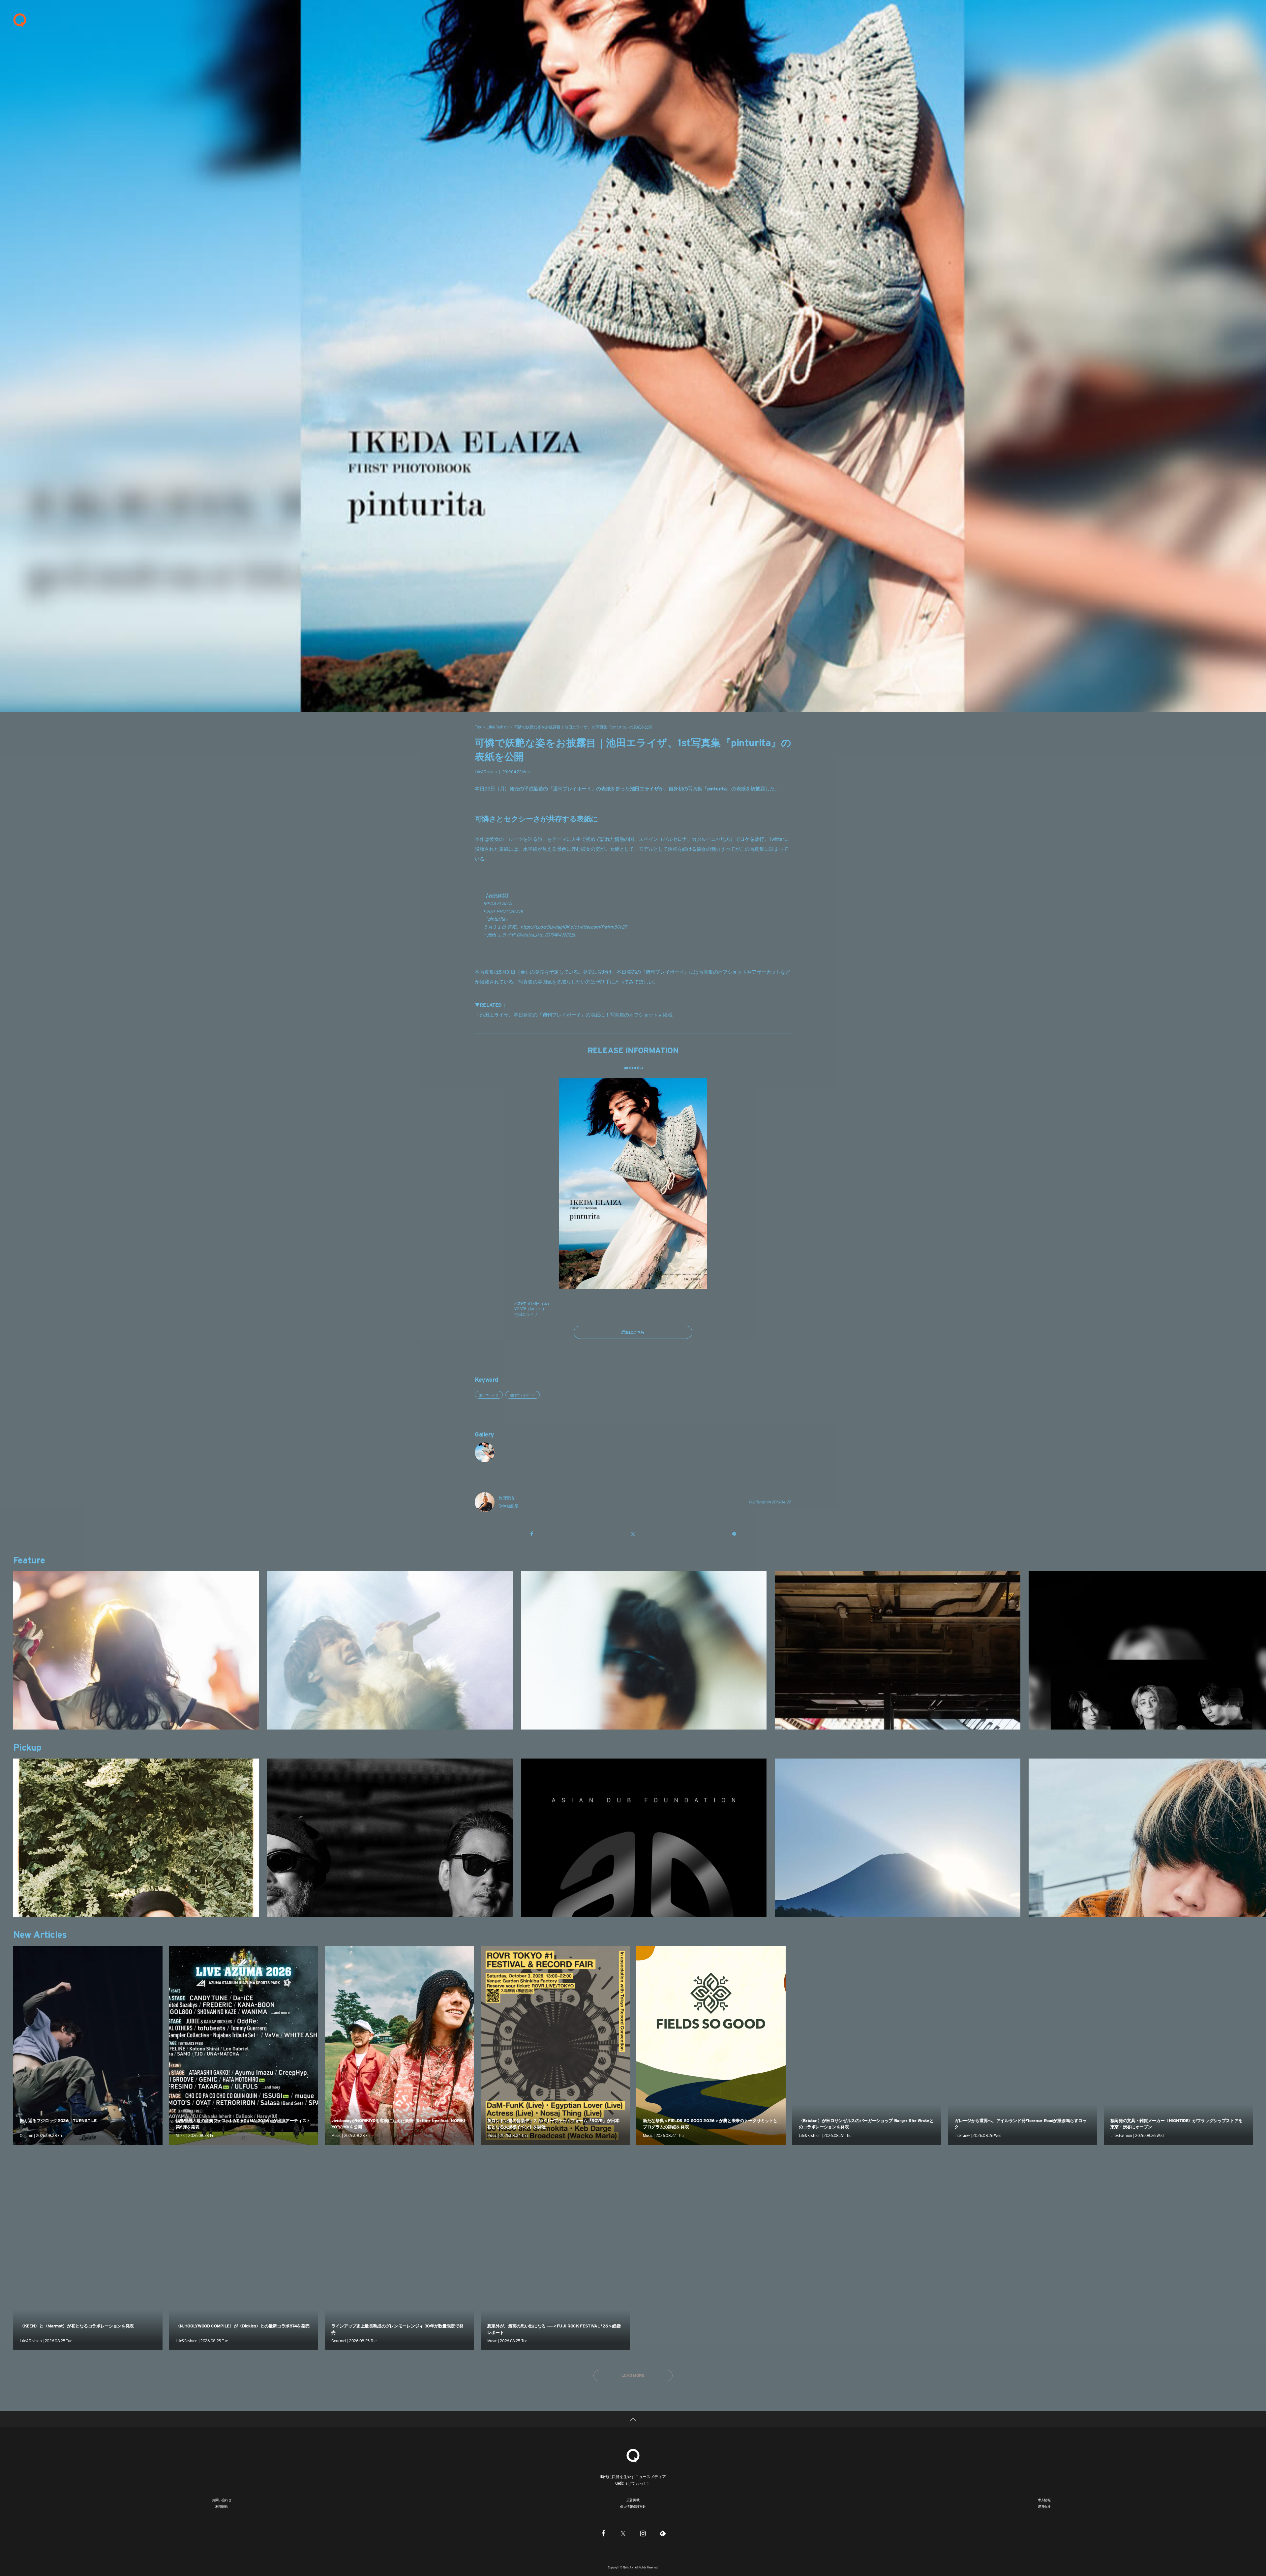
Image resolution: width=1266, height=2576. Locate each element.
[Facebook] (603, 2533)
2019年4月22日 (560, 935)
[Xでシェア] (633, 1534)
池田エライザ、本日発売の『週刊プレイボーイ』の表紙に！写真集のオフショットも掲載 (576, 1015)
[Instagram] (643, 2533)
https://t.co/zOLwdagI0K (545, 927)
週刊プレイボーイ (572, 789)
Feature (29, 1560)
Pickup (27, 1747)
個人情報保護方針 (633, 2506)
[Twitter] (623, 2533)
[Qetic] (20, 20)
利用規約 (222, 2506)
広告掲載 (633, 2500)
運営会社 (1044, 2506)
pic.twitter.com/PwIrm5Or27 (599, 927)
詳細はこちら (633, 1332)
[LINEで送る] (734, 1534)
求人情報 (1044, 2500)
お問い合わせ (222, 2500)
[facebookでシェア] (532, 1534)
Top (478, 727)
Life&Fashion (497, 727)
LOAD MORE (633, 2375)
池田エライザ (489, 1395)
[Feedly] (663, 2533)
